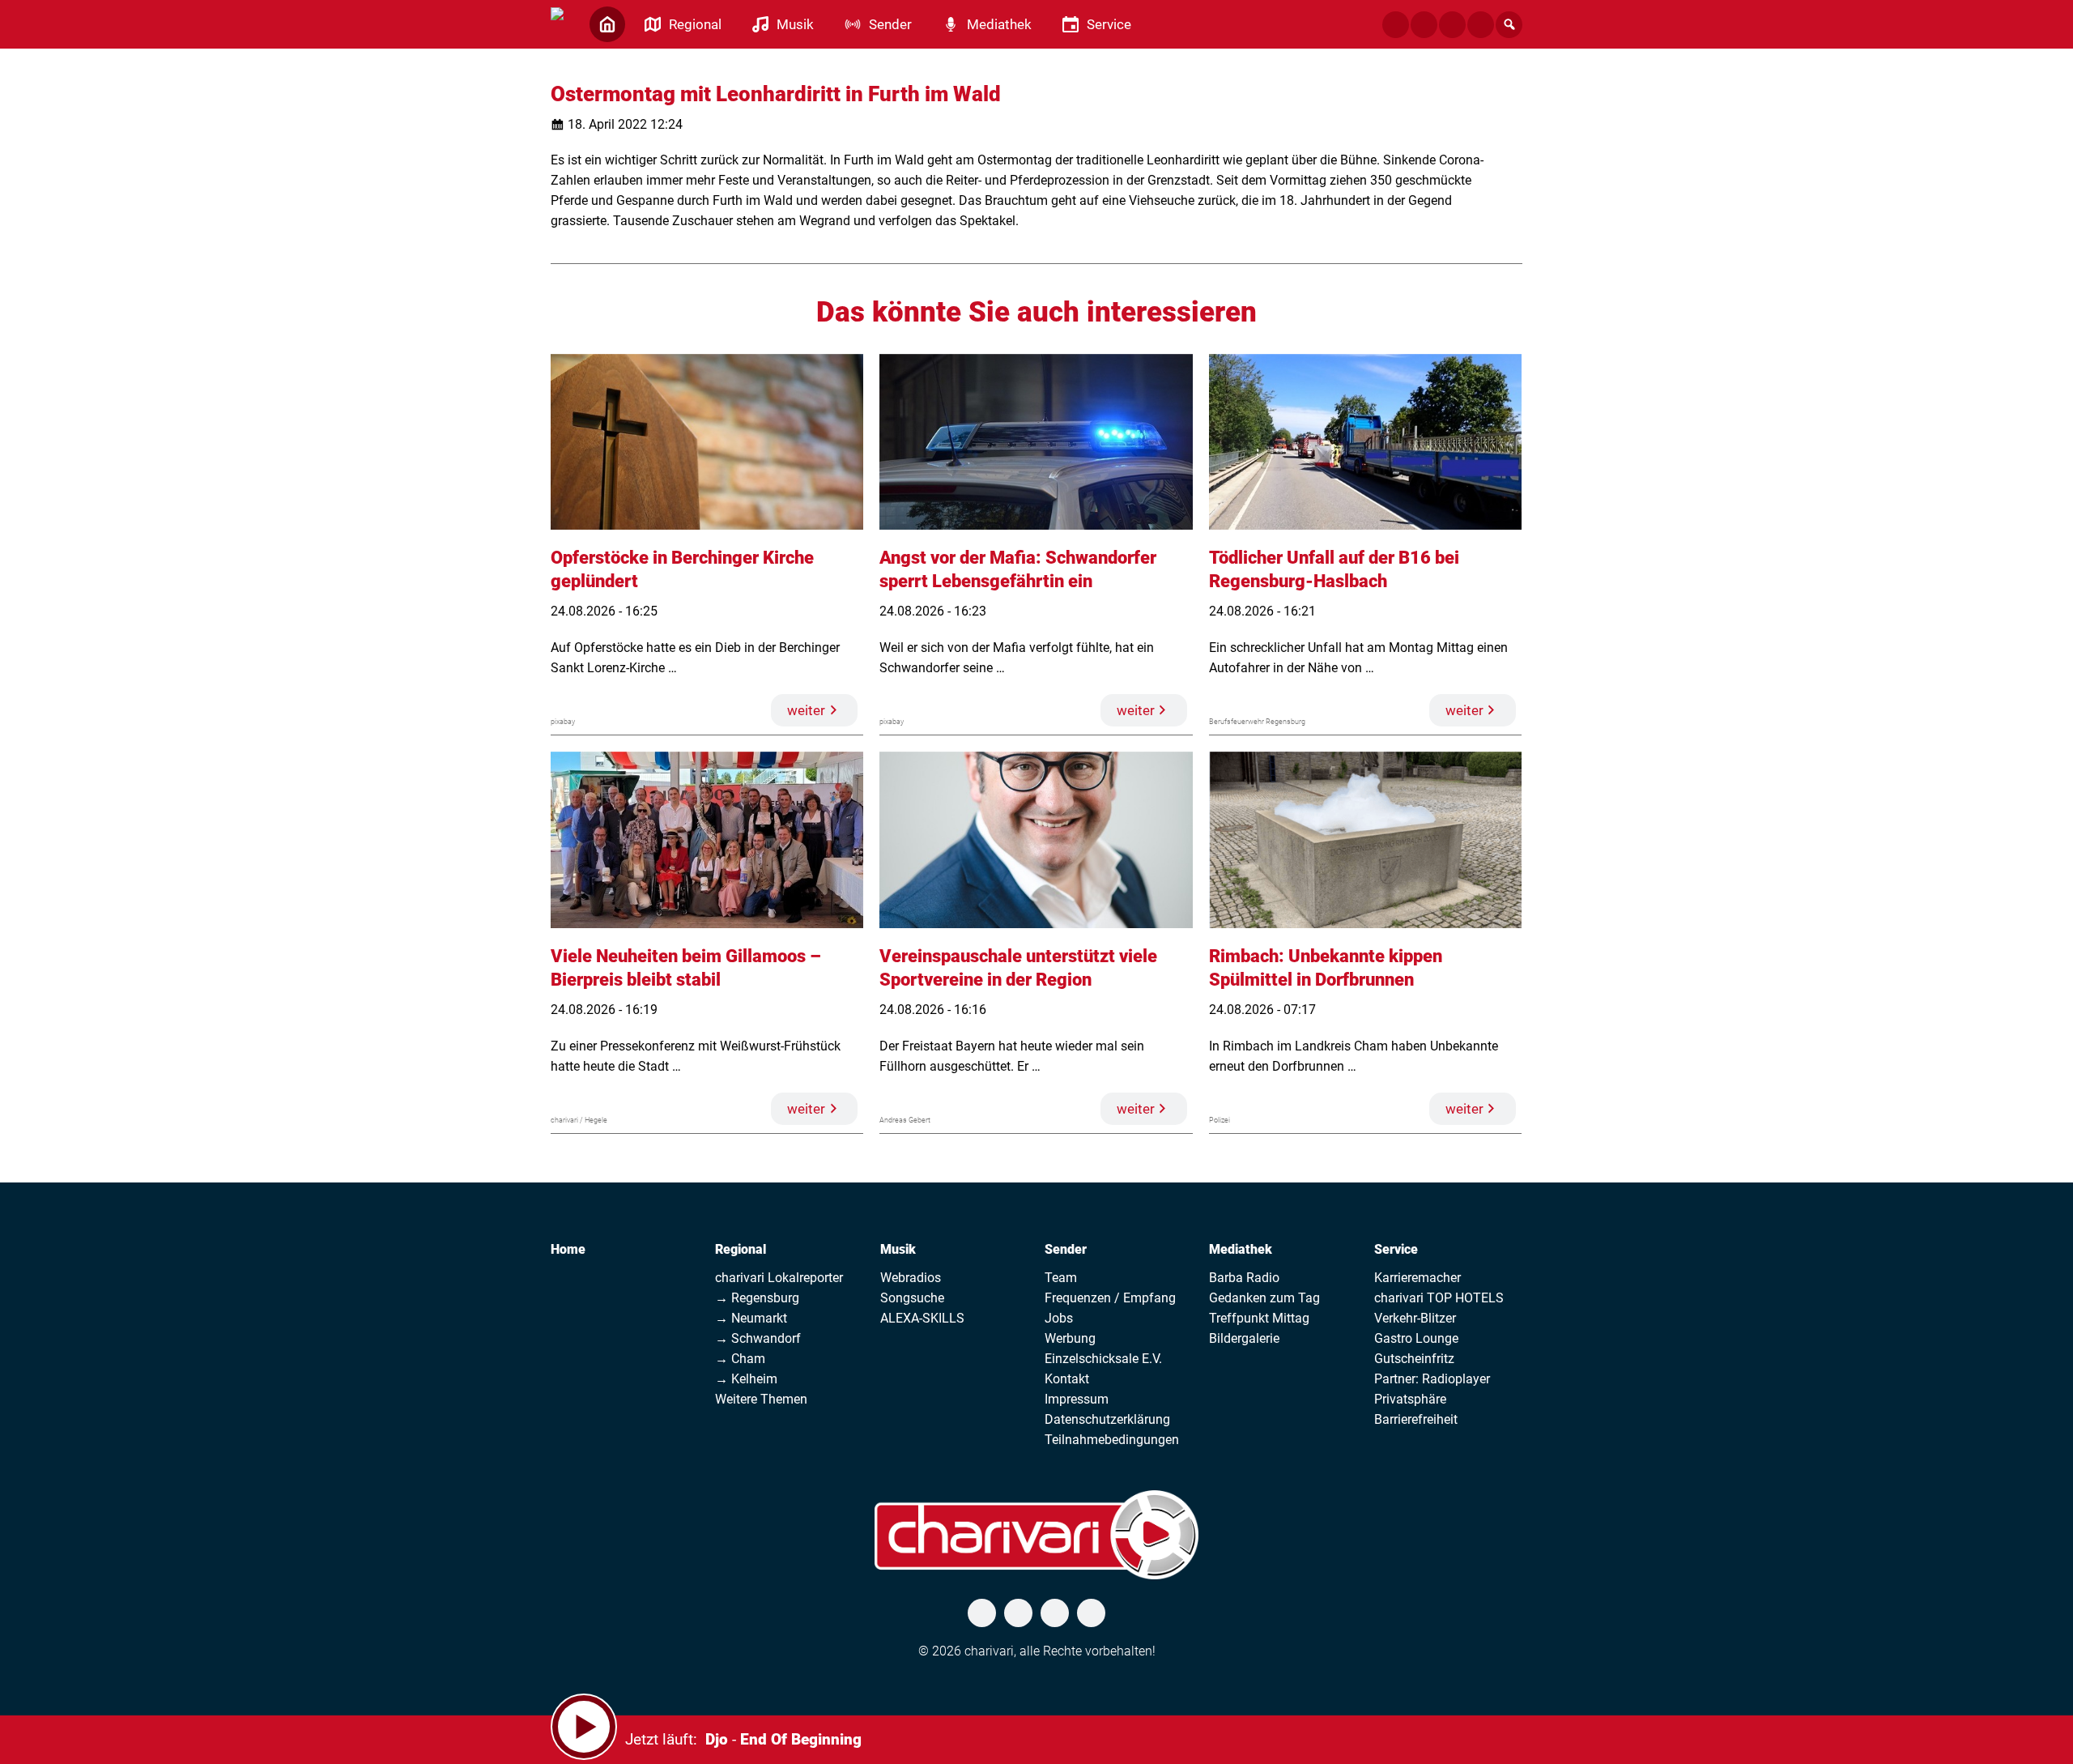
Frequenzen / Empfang (1110, 1298)
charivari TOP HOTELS (1439, 1298)
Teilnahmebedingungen (1112, 1440)
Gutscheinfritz (1414, 1359)
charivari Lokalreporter (779, 1278)
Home (568, 1249)
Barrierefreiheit (1416, 1419)
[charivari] (557, 23)
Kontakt (1067, 1379)
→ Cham (740, 1359)
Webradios (911, 1278)
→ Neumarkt (751, 1318)
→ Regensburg (757, 1298)
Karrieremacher (1417, 1278)
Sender (1066, 1249)
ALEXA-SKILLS (922, 1318)
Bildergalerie (1244, 1338)
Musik (898, 1249)
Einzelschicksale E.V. (1103, 1359)
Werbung (1070, 1338)
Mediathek (1241, 1249)
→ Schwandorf (758, 1338)
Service (1396, 1249)
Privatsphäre (1410, 1399)
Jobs (1059, 1318)
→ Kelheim (746, 1379)
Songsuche (912, 1298)
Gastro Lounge (1416, 1338)
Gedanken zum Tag (1264, 1298)
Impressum (1077, 1399)
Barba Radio (1244, 1278)
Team (1061, 1278)
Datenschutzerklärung (1107, 1419)
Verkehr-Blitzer (1415, 1318)
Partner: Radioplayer (1432, 1379)
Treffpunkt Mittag (1259, 1318)
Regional (741, 1249)
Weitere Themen (761, 1399)
